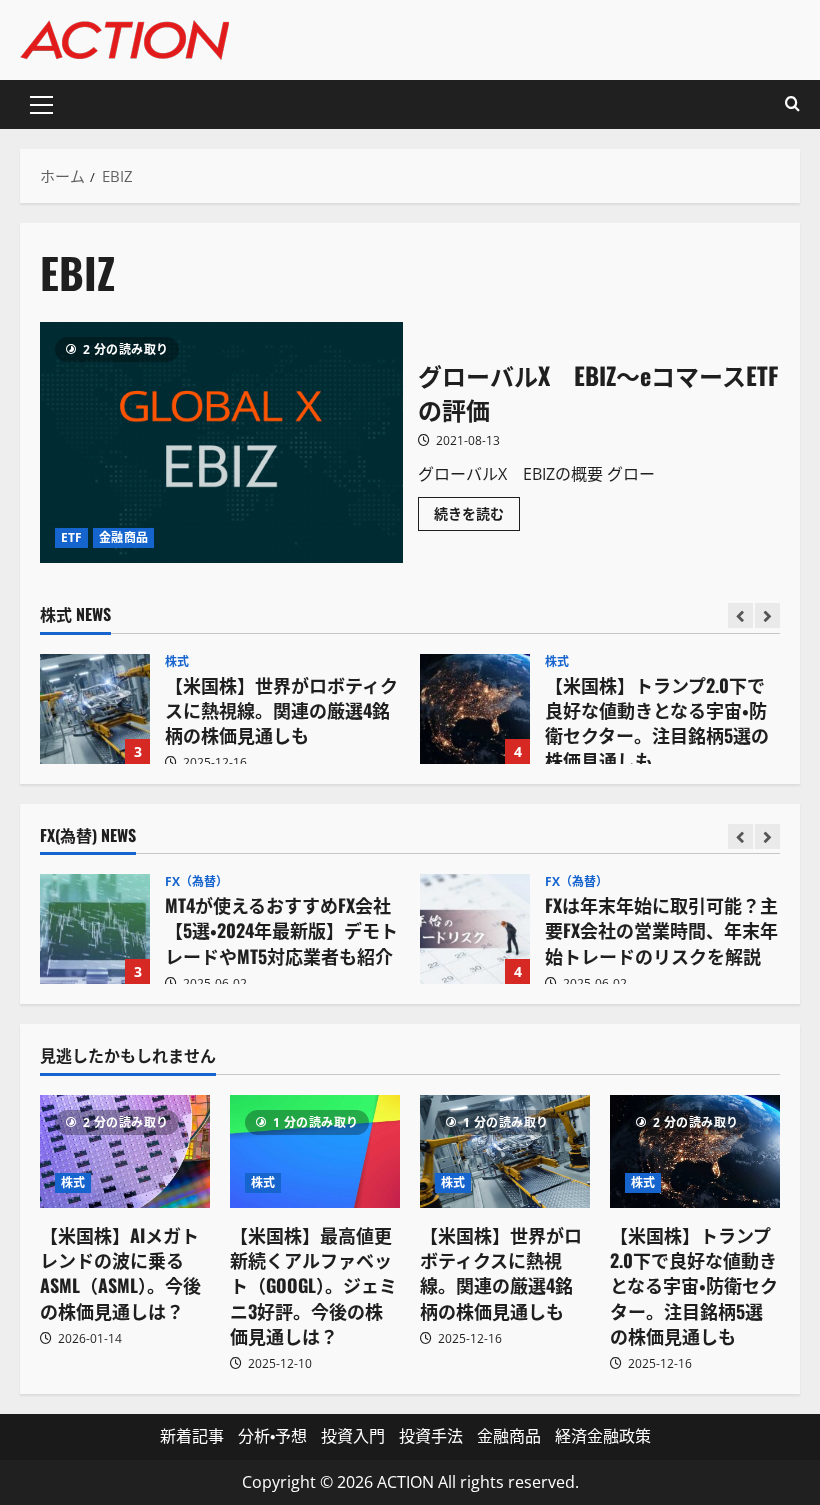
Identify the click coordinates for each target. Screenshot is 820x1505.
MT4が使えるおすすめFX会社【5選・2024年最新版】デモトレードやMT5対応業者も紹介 (95, 929)
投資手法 (431, 1436)
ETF (71, 537)
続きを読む (477, 517)
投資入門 (353, 1436)
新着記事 (192, 1436)
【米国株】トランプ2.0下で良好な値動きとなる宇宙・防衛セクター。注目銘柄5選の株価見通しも (475, 709)
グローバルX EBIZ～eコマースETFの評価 (221, 443)
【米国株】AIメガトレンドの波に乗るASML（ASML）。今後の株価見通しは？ (120, 1273)
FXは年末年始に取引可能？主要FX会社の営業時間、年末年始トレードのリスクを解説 (475, 929)
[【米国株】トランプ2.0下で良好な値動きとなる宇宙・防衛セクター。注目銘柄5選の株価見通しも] (695, 1151)
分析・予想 (272, 1436)
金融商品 (123, 537)
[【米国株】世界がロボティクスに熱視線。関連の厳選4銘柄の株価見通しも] (505, 1151)
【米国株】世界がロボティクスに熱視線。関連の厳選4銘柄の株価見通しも (95, 709)
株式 (177, 662)
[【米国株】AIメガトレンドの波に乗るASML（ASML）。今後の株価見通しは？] (125, 1151)
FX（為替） (197, 882)
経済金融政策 (603, 1436)
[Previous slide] (740, 615)
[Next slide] (767, 615)
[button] (41, 105)
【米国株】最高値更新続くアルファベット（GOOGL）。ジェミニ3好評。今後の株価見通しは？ (313, 1285)
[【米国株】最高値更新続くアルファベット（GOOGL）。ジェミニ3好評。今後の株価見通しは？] (315, 1151)
